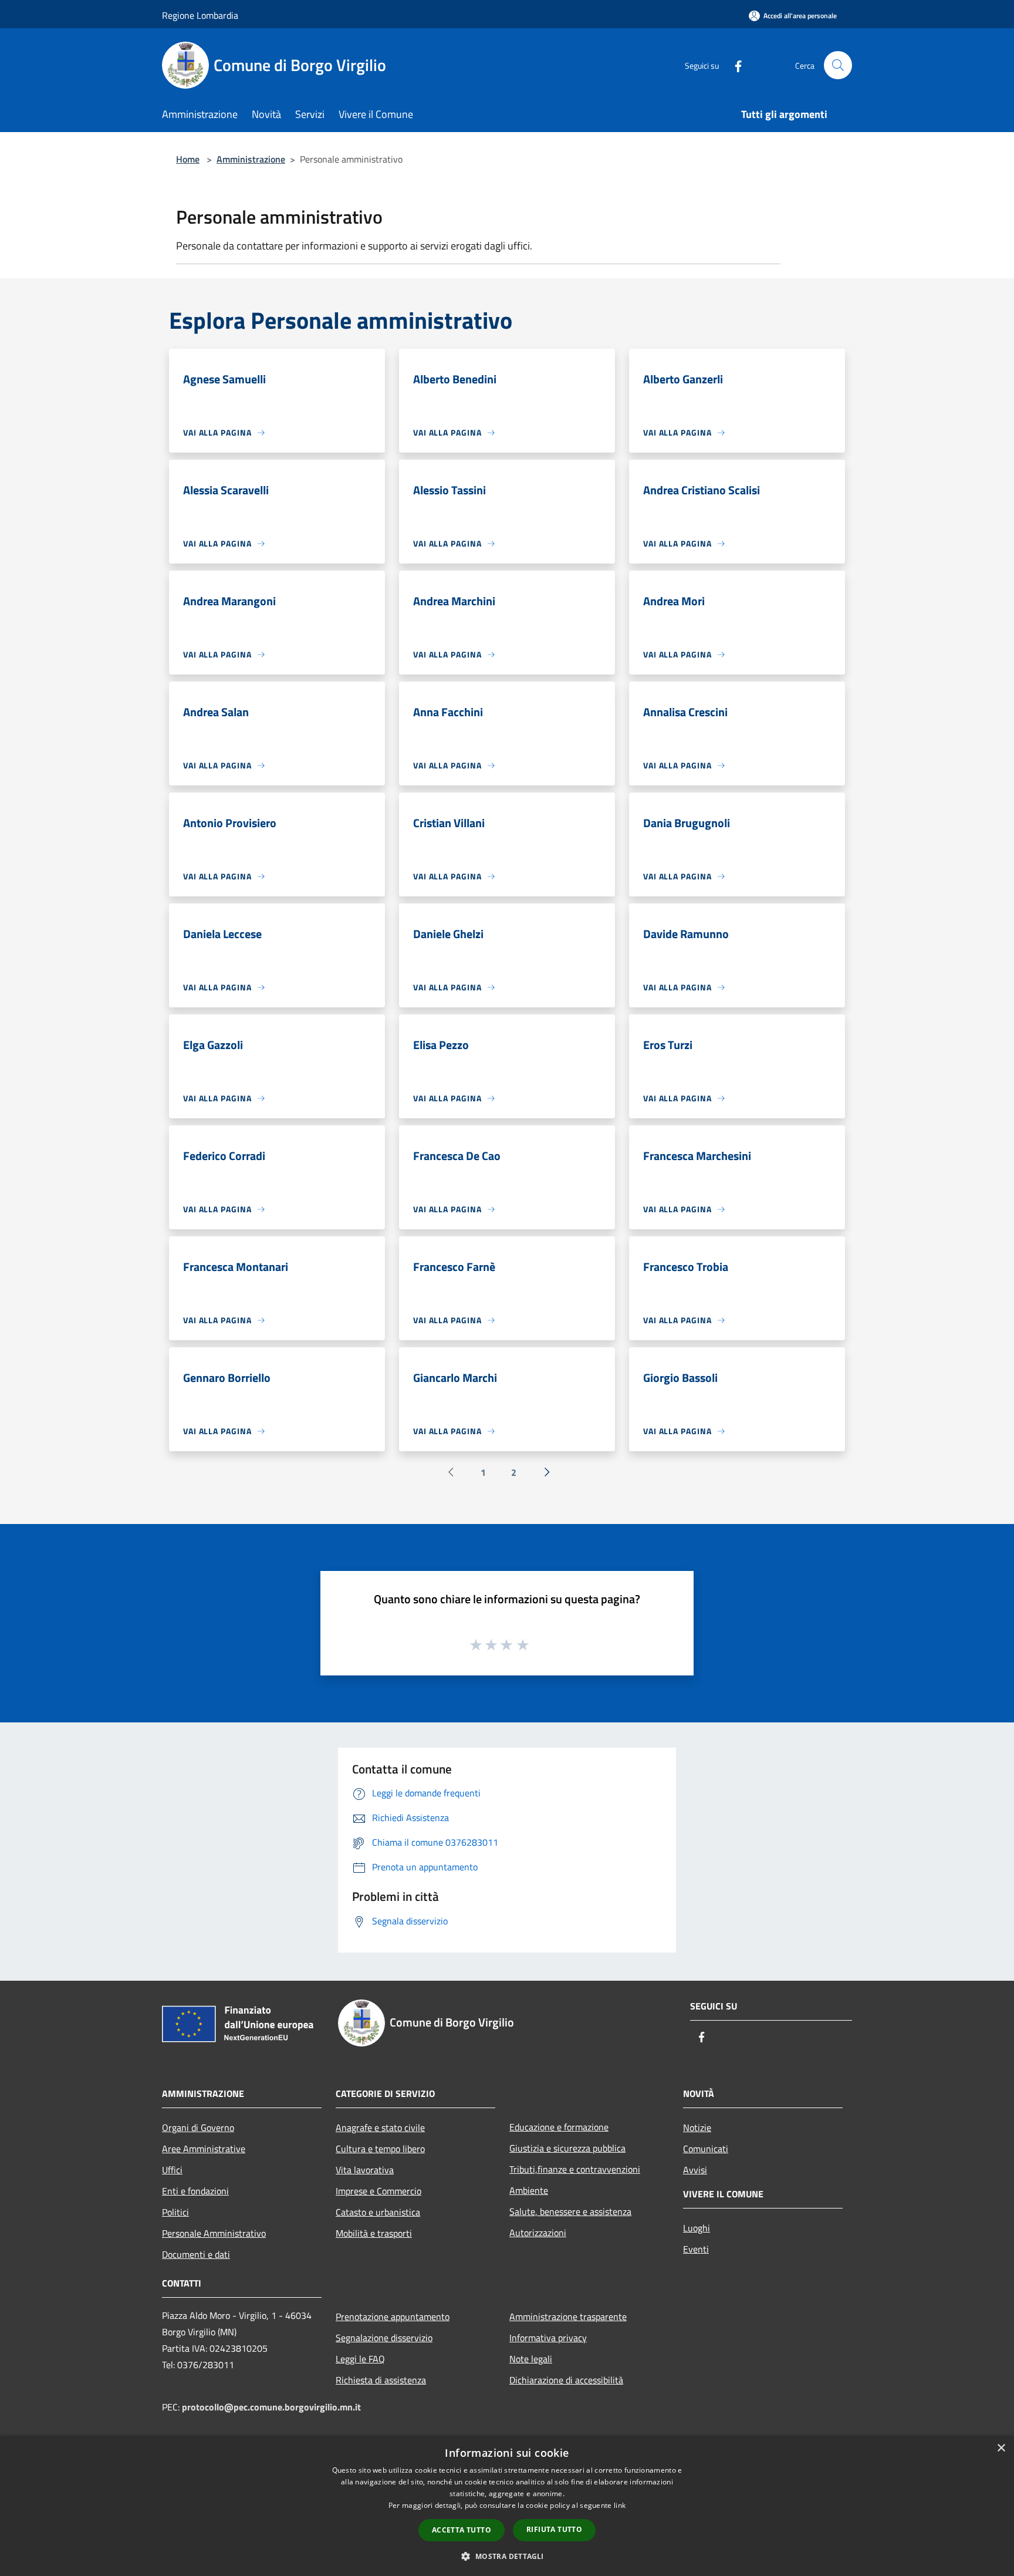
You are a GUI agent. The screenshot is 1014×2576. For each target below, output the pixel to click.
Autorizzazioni (538, 2233)
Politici (175, 2212)
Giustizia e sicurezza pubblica (567, 2148)
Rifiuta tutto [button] (554, 2529)
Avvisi (695, 2170)
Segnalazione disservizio (384, 2338)
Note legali (531, 2359)
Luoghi (697, 2228)
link (620, 2505)
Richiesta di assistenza (381, 2380)
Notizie (697, 2127)
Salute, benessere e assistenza (570, 2211)
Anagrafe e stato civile (380, 2127)
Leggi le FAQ (360, 2359)
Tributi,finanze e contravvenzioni (575, 2169)
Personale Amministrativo (214, 2233)
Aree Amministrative (204, 2149)
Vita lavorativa (365, 2170)
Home (188, 159)
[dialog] (507, 2506)
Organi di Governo (198, 2127)
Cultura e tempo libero (380, 2149)
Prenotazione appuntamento (393, 2317)
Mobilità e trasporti (374, 2233)
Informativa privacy (548, 2338)
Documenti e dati (196, 2254)
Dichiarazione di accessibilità (566, 2380)
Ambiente (529, 2190)
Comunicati (706, 2149)
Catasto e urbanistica (378, 2212)
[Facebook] (734, 65)
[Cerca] (838, 65)
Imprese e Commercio (378, 2191)
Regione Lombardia (200, 15)
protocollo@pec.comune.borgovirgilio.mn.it (271, 2407)
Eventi (696, 2249)
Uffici (172, 2170)
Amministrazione (251, 159)
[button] (507, 2556)
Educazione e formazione (559, 2127)
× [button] (1001, 2448)
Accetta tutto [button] (462, 2530)
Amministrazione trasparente (568, 2317)
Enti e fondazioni (195, 2191)
